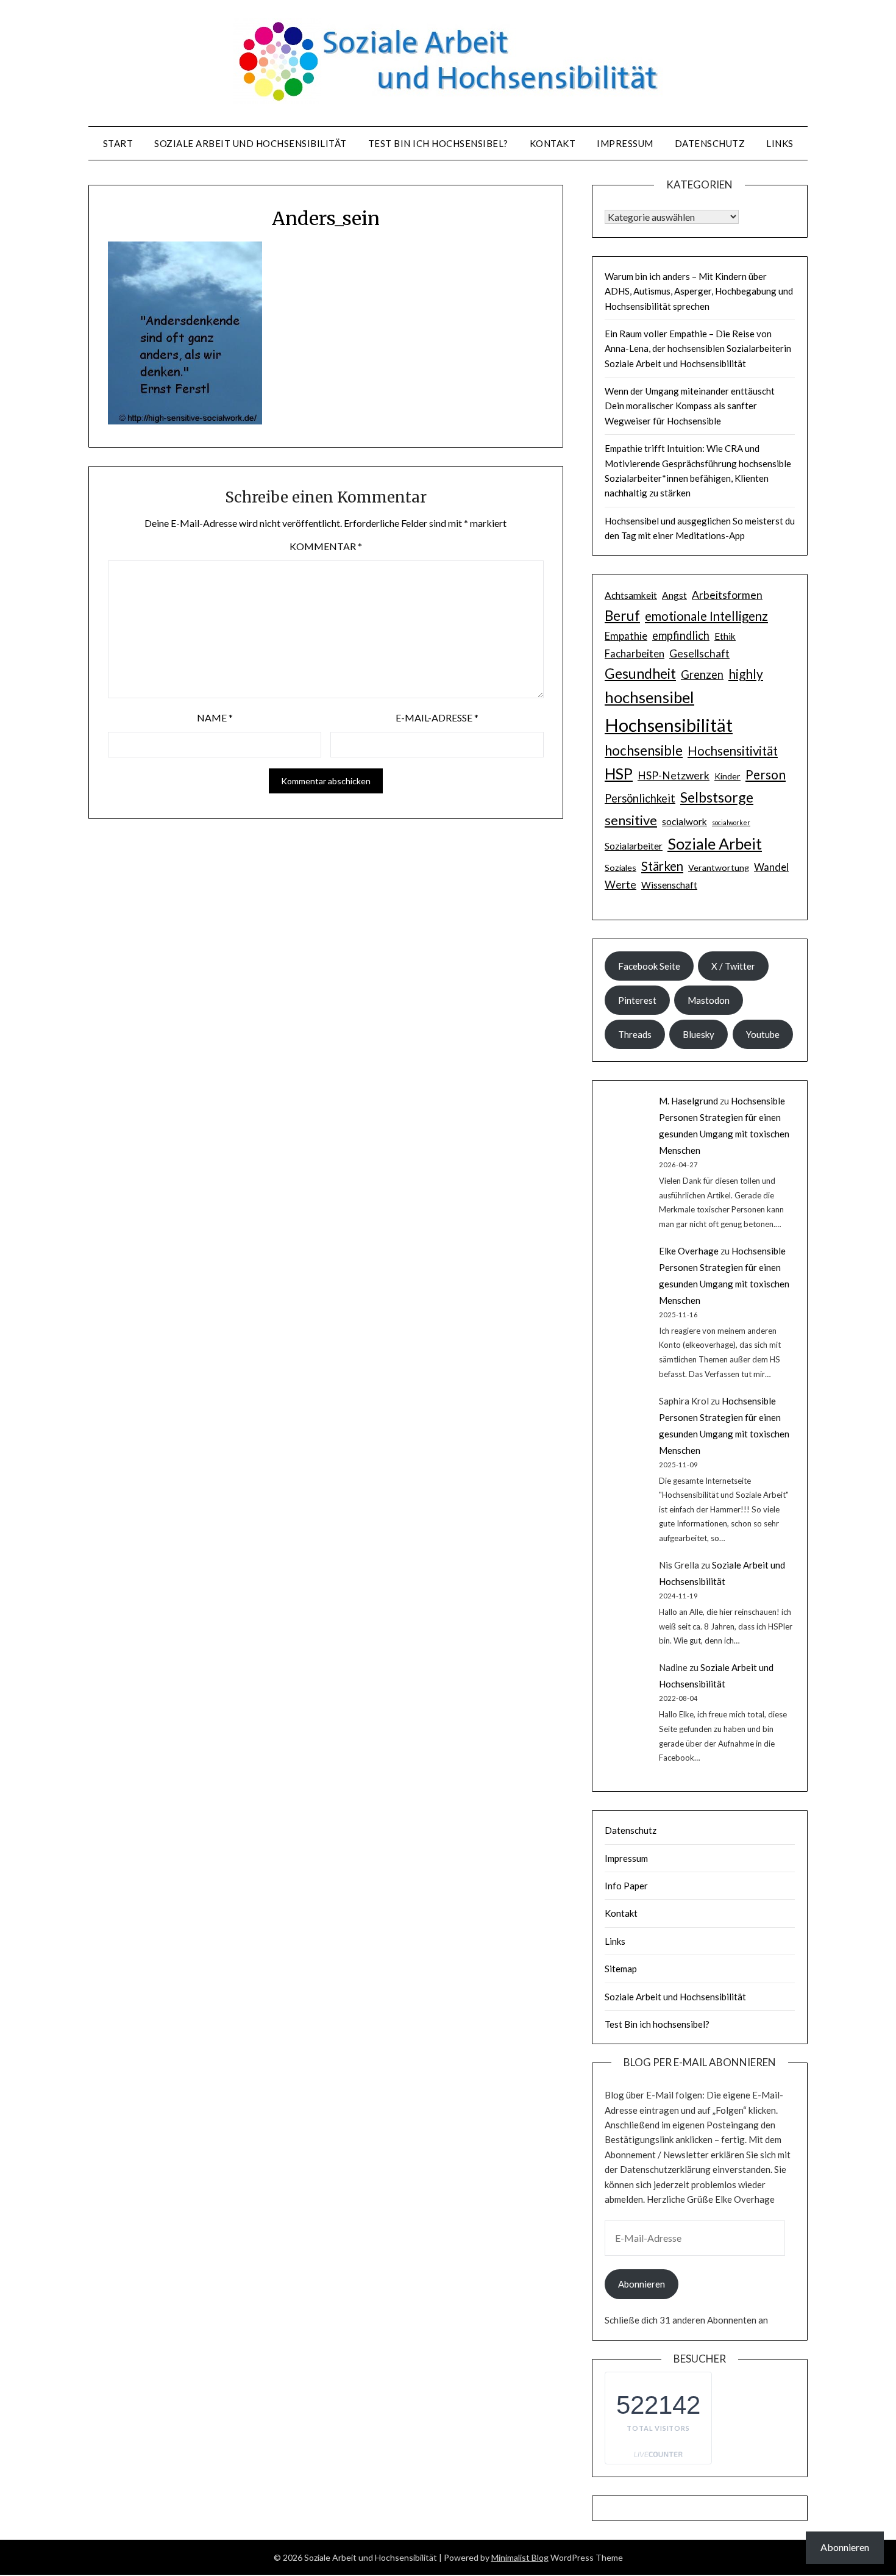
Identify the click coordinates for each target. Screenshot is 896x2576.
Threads (635, 1034)
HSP (619, 774)
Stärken (662, 866)
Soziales (620, 868)
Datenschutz (710, 143)
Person (766, 774)
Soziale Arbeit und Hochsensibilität (251, 143)
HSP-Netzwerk (674, 775)
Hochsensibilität (669, 725)
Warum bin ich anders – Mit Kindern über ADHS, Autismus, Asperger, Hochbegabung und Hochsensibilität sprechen (699, 291)
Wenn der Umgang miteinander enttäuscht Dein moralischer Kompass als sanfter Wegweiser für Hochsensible (690, 406)
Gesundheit (640, 673)
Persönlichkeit (640, 798)
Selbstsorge (717, 797)
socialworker (731, 822)
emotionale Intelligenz (706, 616)
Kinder (727, 776)
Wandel (771, 867)
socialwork (684, 821)
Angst (674, 595)
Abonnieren (642, 2284)
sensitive (631, 820)
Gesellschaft (699, 653)
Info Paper (626, 1886)
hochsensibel (649, 697)
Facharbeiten (635, 654)
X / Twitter (733, 966)
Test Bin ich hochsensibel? (438, 143)
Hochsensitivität (733, 751)
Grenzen (702, 674)
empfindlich (681, 635)
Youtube (763, 1034)
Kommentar (326, 546)
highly (746, 674)
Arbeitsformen (727, 595)
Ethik (725, 636)
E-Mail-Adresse (437, 717)
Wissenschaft (669, 885)
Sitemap (621, 1969)
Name (215, 717)
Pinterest (637, 1000)
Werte (620, 885)
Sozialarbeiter (634, 846)
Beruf (622, 615)
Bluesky (699, 1034)
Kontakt (553, 143)
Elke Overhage (689, 1251)
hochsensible (644, 750)
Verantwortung (719, 868)
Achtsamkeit (631, 595)
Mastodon (709, 1000)
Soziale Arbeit (715, 843)
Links (780, 143)
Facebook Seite (649, 966)
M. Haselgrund (688, 1101)
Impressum (625, 143)
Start (118, 143)
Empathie (626, 636)
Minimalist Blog (520, 2557)
